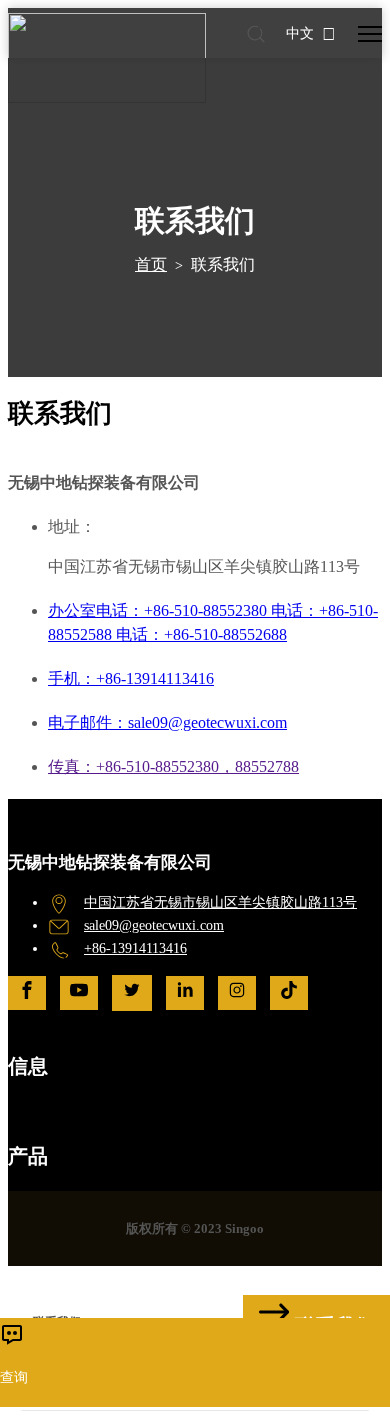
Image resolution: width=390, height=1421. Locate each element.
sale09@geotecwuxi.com (154, 925)
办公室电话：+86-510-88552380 (159, 610)
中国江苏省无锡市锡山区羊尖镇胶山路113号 (220, 902)
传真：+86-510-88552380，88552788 (173, 766)
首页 (151, 264)
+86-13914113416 (135, 948)
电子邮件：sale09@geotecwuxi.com (167, 722)
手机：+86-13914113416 (131, 678)
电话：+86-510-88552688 (201, 634)
